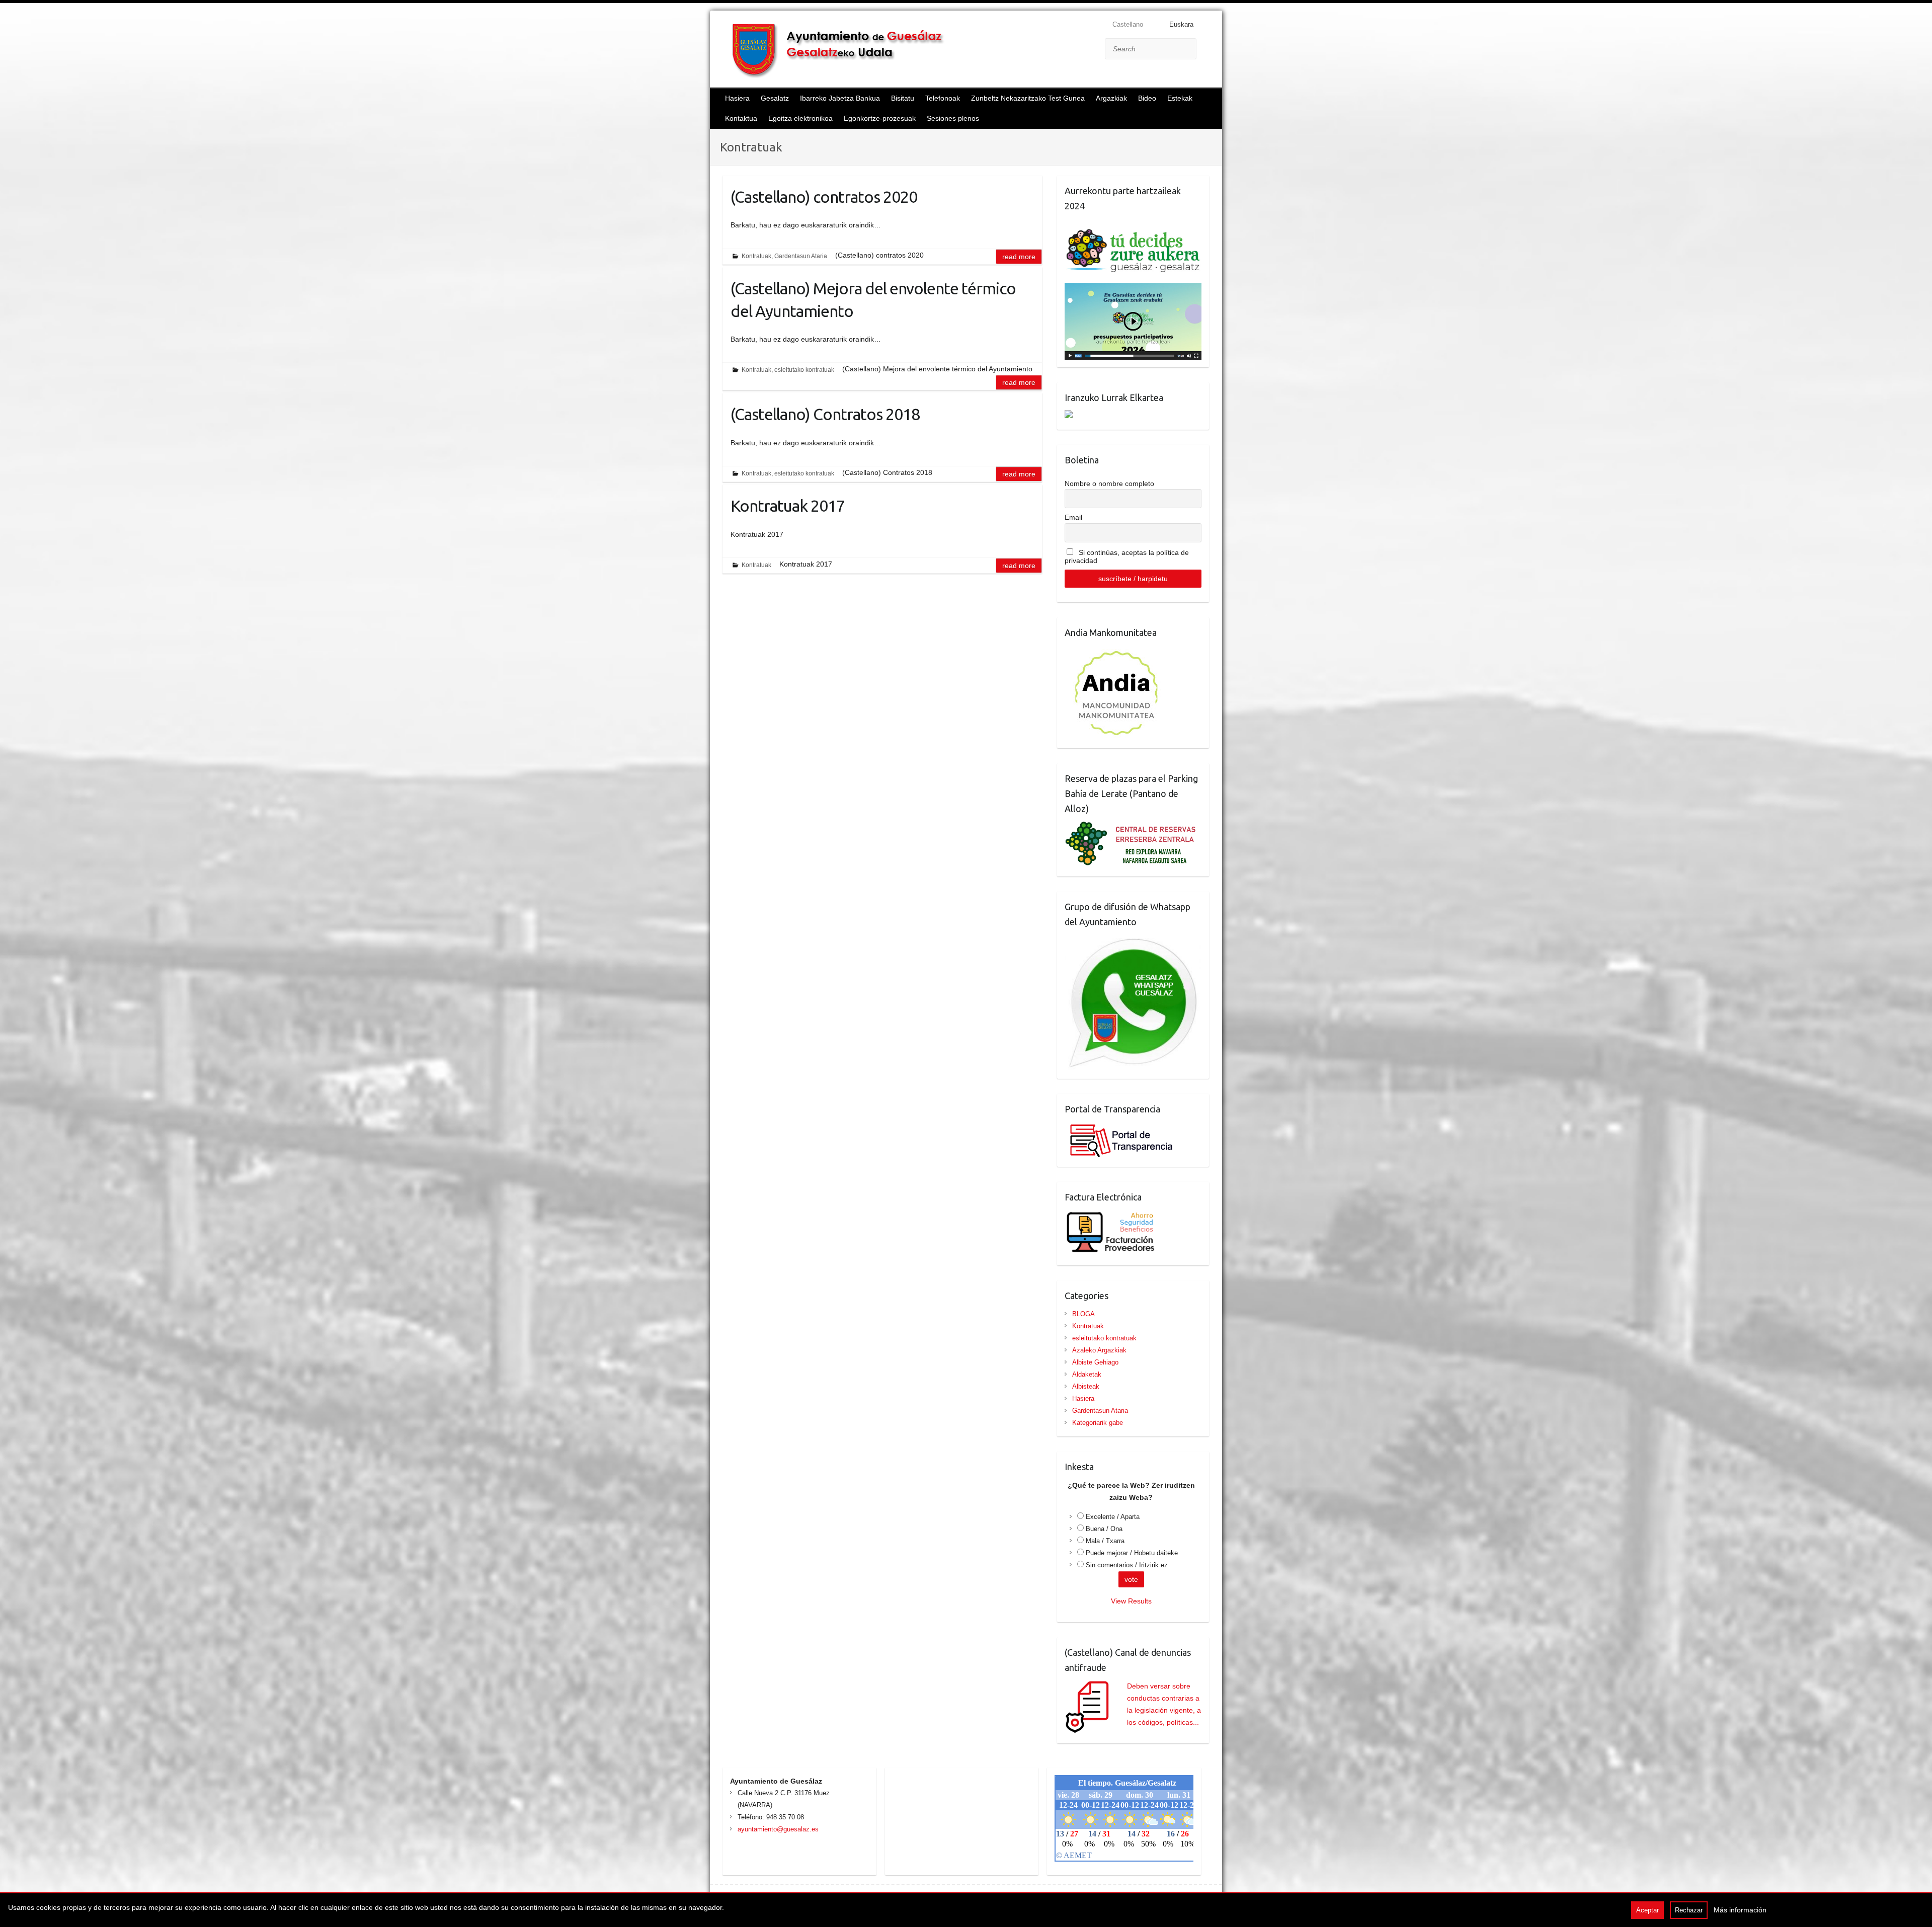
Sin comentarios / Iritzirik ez (1127, 1565)
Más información (1740, 1910)
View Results (1131, 1601)
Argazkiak (1111, 98)
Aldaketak (1087, 1374)
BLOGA (1083, 1314)
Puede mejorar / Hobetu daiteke (1132, 1553)
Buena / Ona (1104, 1529)
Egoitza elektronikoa (800, 118)
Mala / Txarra (1105, 1541)
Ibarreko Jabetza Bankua (840, 98)
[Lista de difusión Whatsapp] (1133, 940)
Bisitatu (903, 98)
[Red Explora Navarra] (1133, 827)
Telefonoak (943, 98)
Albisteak (1086, 1386)
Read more (1019, 257)
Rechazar (1689, 1910)
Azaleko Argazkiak (1099, 1350)
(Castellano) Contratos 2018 (825, 414)
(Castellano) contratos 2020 (824, 197)
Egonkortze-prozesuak (880, 118)
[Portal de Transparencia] (1120, 1128)
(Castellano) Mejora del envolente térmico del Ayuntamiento (873, 300)
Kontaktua (741, 118)
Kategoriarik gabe (1098, 1423)
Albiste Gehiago (1095, 1362)
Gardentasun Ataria (801, 256)
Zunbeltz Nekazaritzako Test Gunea (1028, 98)
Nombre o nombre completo (1109, 484)
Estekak (1180, 98)
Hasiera (737, 98)
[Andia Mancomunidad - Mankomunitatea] (1117, 651)
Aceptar (1647, 1910)
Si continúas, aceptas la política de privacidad (1127, 556)
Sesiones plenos (953, 118)
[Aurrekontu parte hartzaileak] (1133, 224)
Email (1073, 517)
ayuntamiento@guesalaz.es (778, 1829)
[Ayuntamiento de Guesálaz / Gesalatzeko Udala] (846, 50)
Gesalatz (775, 98)
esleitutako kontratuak (804, 370)
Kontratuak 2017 (788, 506)
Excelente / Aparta (1113, 1517)
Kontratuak (756, 256)
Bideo (1147, 98)
